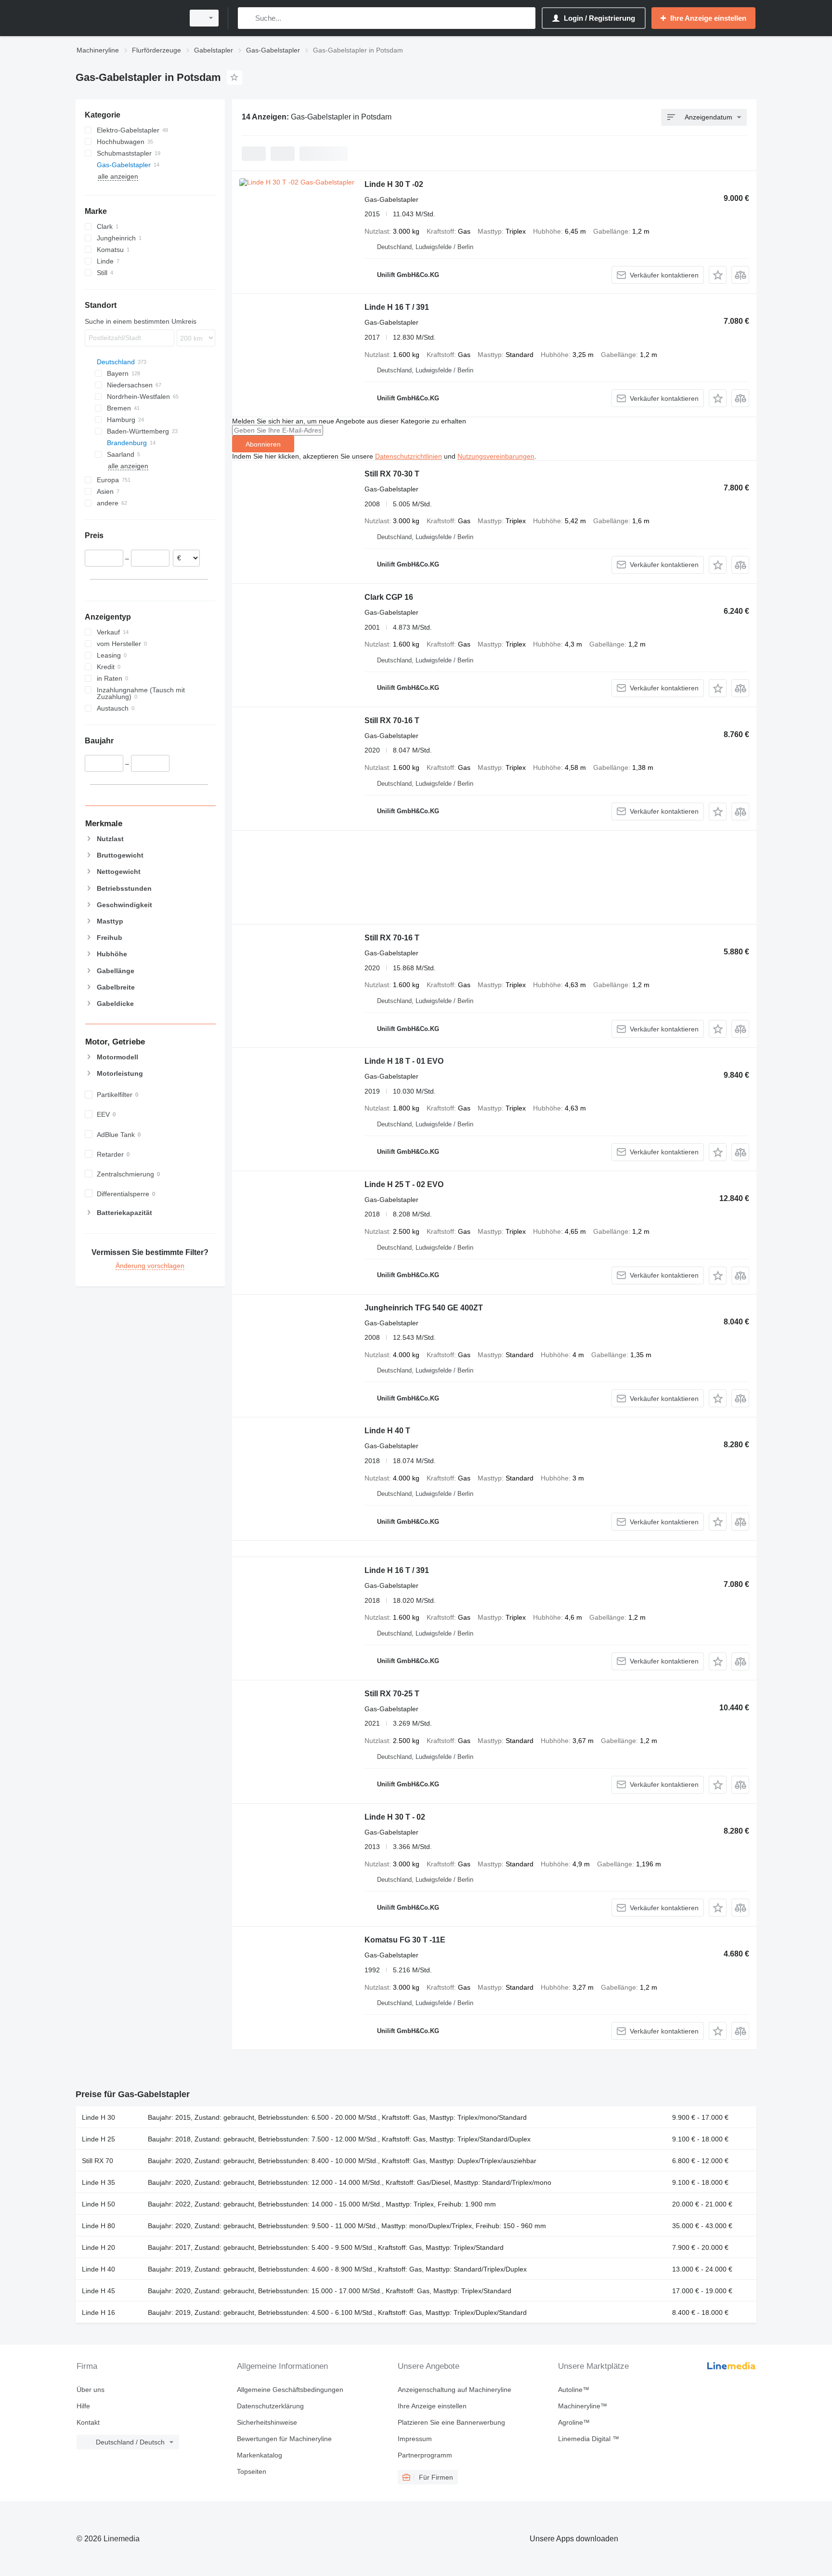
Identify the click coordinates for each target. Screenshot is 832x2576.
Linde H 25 (98, 2139)
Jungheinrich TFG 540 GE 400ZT (424, 1308)
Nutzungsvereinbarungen (496, 456)
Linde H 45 (98, 2291)
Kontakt (88, 2422)
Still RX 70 (97, 2161)
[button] (718, 275)
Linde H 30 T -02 (394, 184)
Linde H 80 (98, 2226)
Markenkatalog (260, 2455)
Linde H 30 (98, 2117)
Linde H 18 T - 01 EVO (404, 1061)
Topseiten (252, 2471)
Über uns (91, 2390)
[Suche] (247, 18)
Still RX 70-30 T (392, 474)
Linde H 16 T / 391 (397, 307)
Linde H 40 (98, 2269)
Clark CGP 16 (389, 597)
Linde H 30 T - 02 (395, 1817)
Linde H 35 (98, 2182)
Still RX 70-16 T (392, 720)
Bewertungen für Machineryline (284, 2439)
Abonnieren (263, 444)
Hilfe (83, 2406)
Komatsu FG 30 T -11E (405, 1940)
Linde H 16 (98, 2312)
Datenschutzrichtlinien (409, 456)
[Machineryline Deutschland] (127, 18)
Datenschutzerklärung (270, 2406)
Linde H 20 (98, 2247)
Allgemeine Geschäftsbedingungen (290, 2390)
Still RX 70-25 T (392, 1694)
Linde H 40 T (387, 1431)
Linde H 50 (98, 2204)
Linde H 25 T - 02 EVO (404, 1184)
